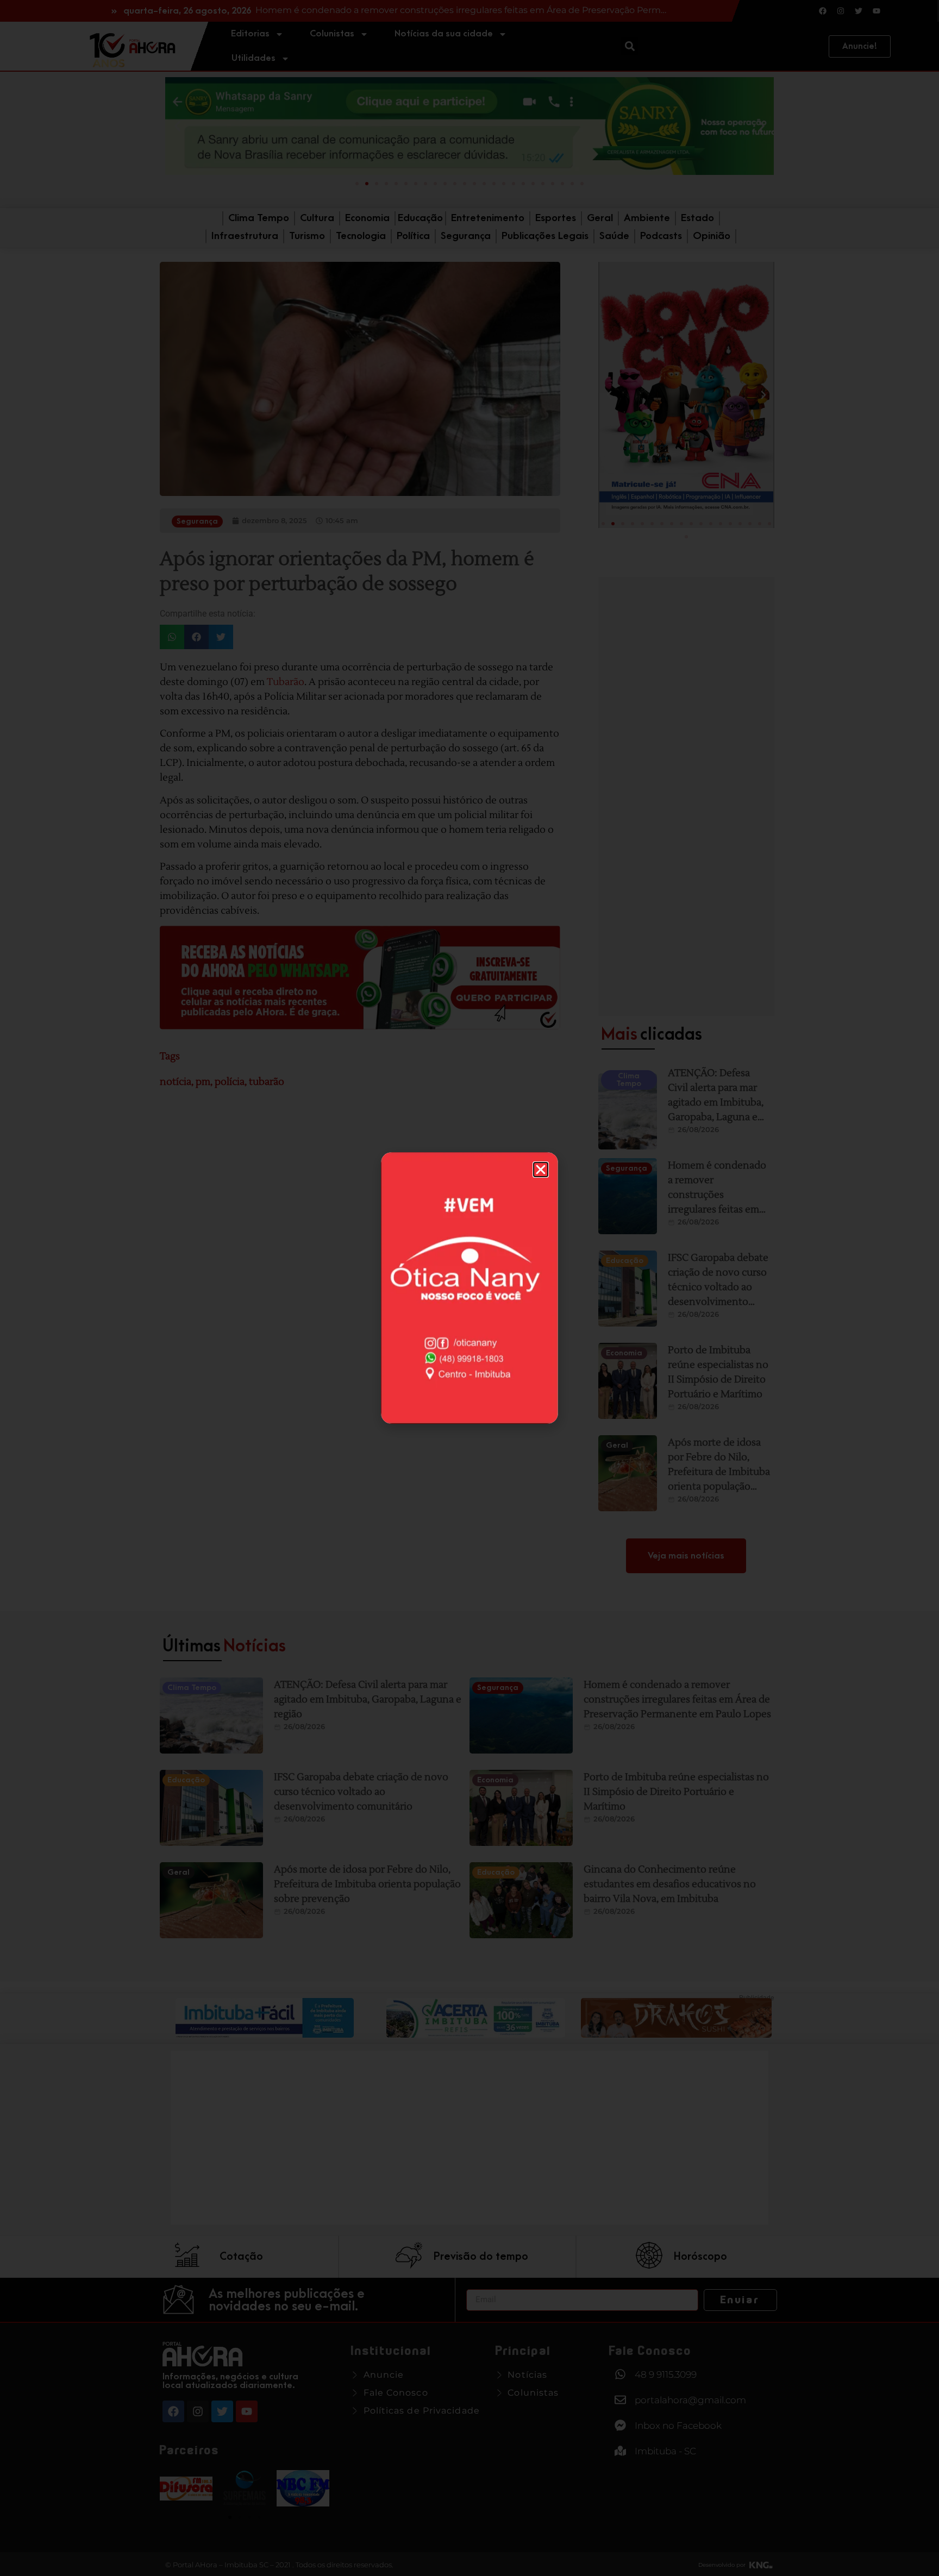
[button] (541, 1170)
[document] (469, 1288)
